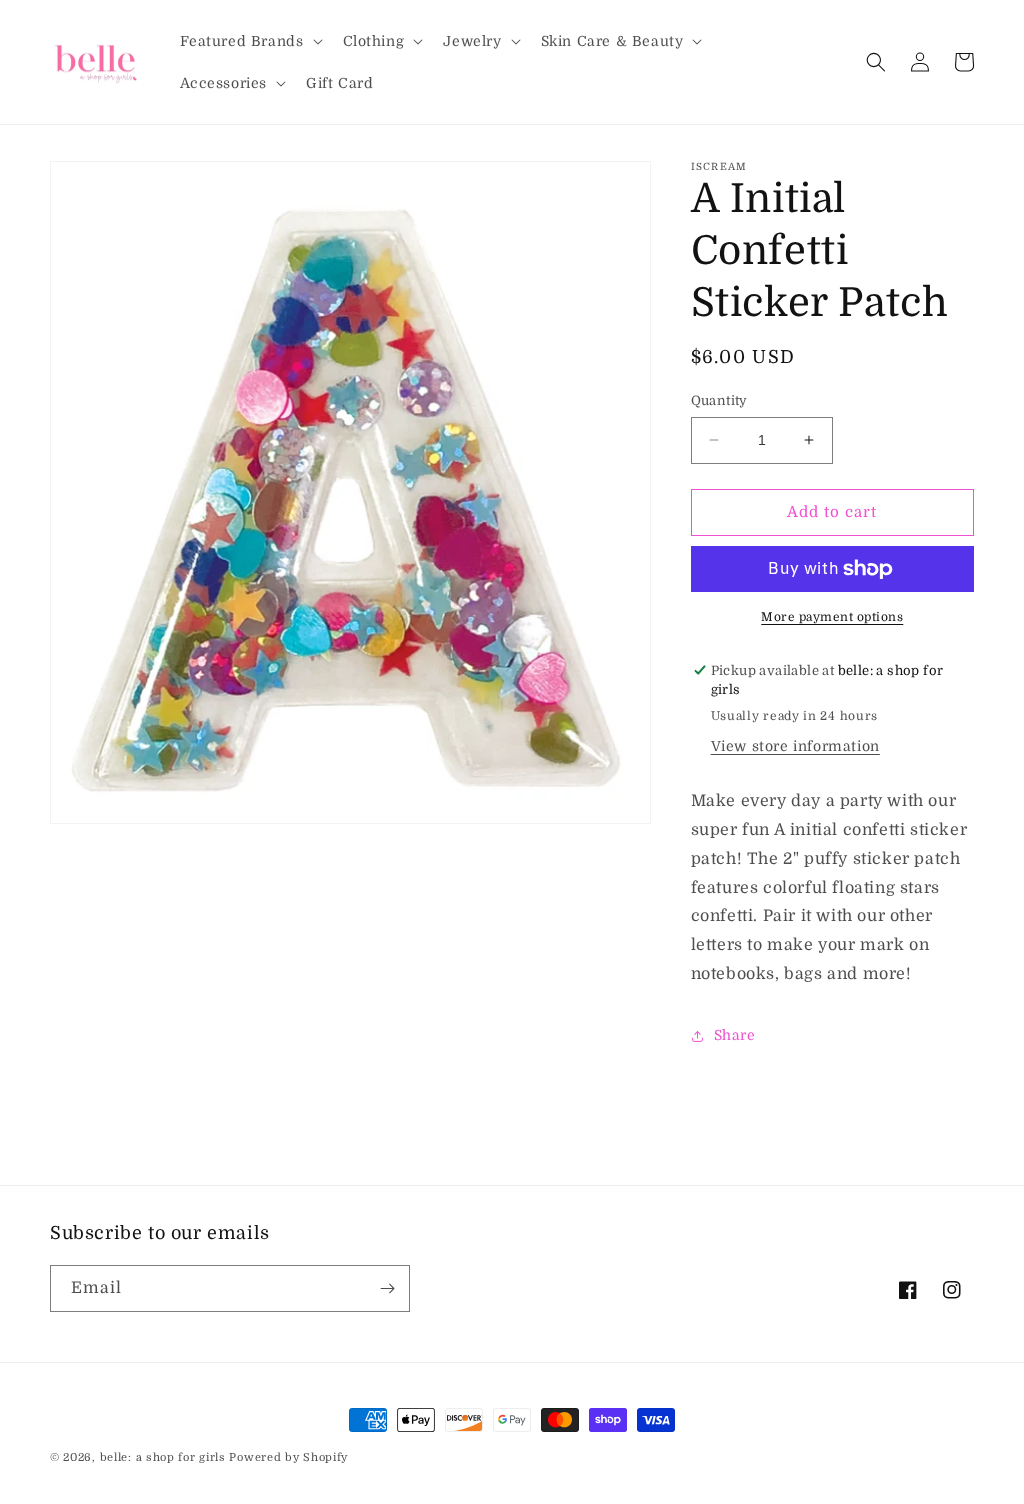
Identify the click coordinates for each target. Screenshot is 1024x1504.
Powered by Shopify (288, 1457)
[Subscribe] (387, 1288)
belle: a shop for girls (163, 1457)
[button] (249, 41)
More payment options (832, 617)
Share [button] (735, 1035)
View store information (795, 746)
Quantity (719, 400)
